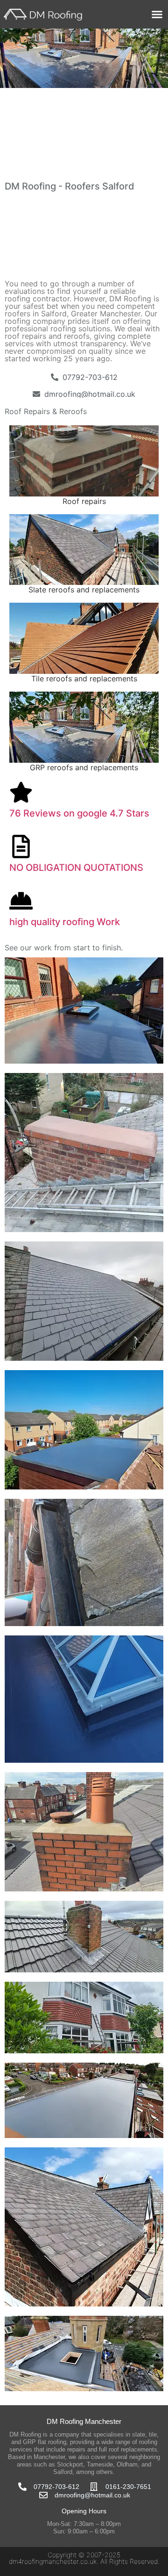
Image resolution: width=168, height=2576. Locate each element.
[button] (157, 15)
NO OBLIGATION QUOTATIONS (76, 868)
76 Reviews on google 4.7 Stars (79, 813)
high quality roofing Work (65, 922)
